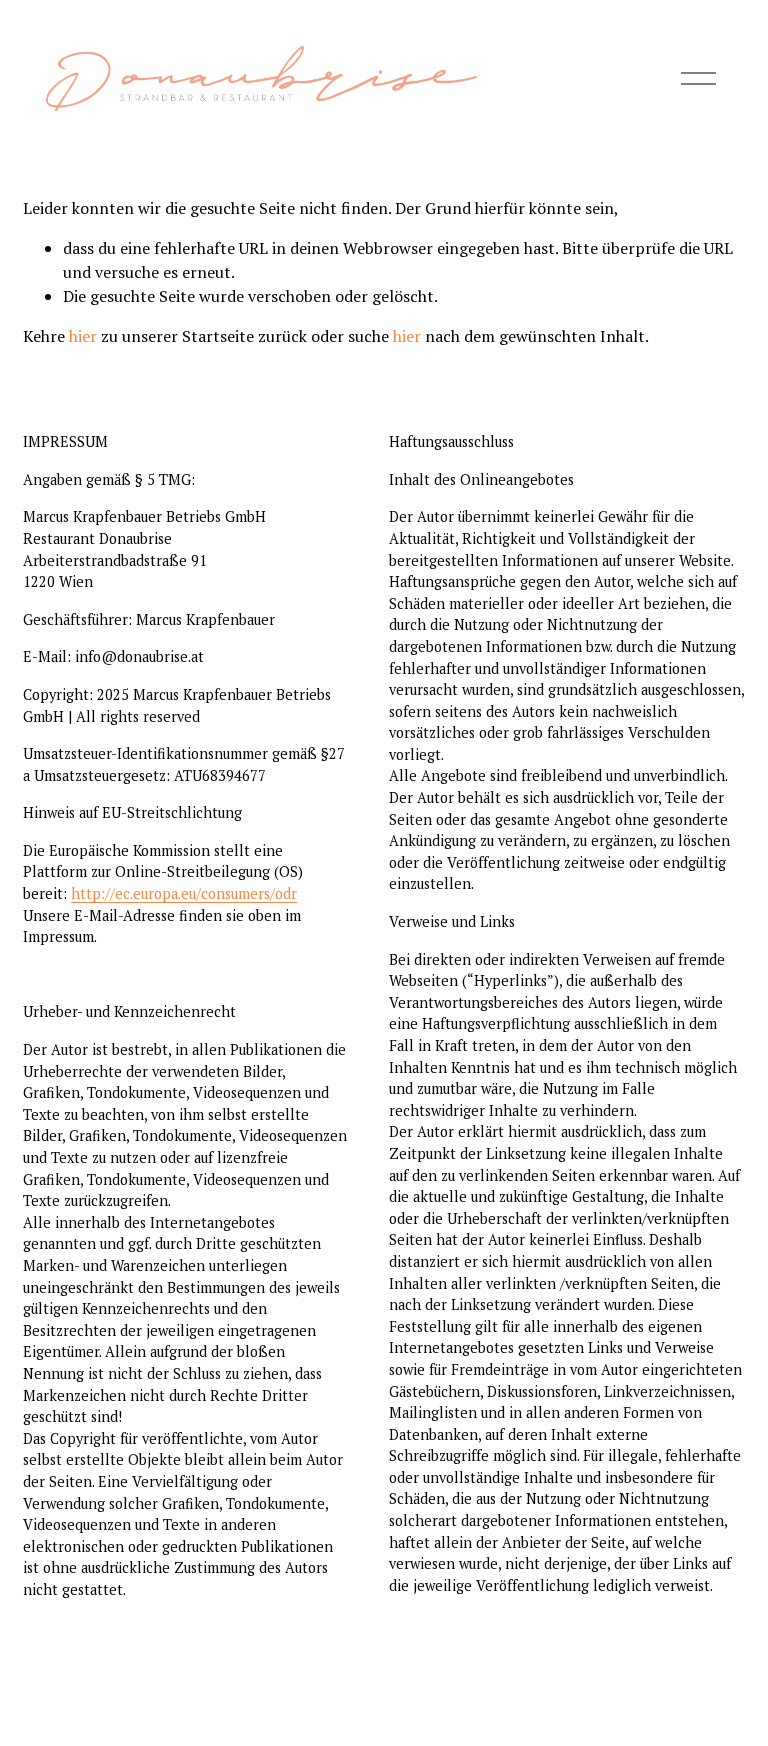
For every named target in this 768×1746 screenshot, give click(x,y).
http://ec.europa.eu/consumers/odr (184, 893)
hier (83, 336)
